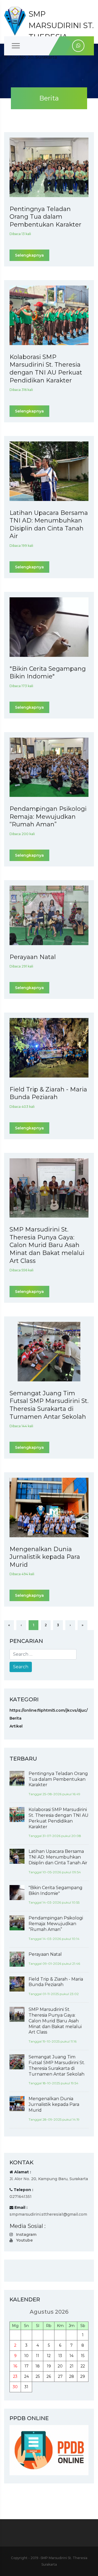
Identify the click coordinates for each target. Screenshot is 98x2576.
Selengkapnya (29, 255)
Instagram (26, 2234)
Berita (16, 1718)
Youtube (24, 2240)
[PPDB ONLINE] (49, 2450)
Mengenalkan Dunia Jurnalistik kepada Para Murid (45, 1557)
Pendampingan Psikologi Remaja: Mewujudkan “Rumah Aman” (48, 817)
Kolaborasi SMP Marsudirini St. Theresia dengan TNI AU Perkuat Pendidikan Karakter (46, 369)
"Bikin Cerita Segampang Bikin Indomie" (48, 673)
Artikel (16, 1726)
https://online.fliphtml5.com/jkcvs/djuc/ (49, 1710)
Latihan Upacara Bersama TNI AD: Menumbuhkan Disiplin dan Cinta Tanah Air (49, 525)
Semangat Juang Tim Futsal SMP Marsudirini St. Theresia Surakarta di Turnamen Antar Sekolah (49, 1405)
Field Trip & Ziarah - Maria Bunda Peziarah (48, 1093)
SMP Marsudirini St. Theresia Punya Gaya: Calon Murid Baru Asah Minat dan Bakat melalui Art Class (47, 1245)
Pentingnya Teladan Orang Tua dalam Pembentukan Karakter (45, 217)
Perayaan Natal (33, 957)
